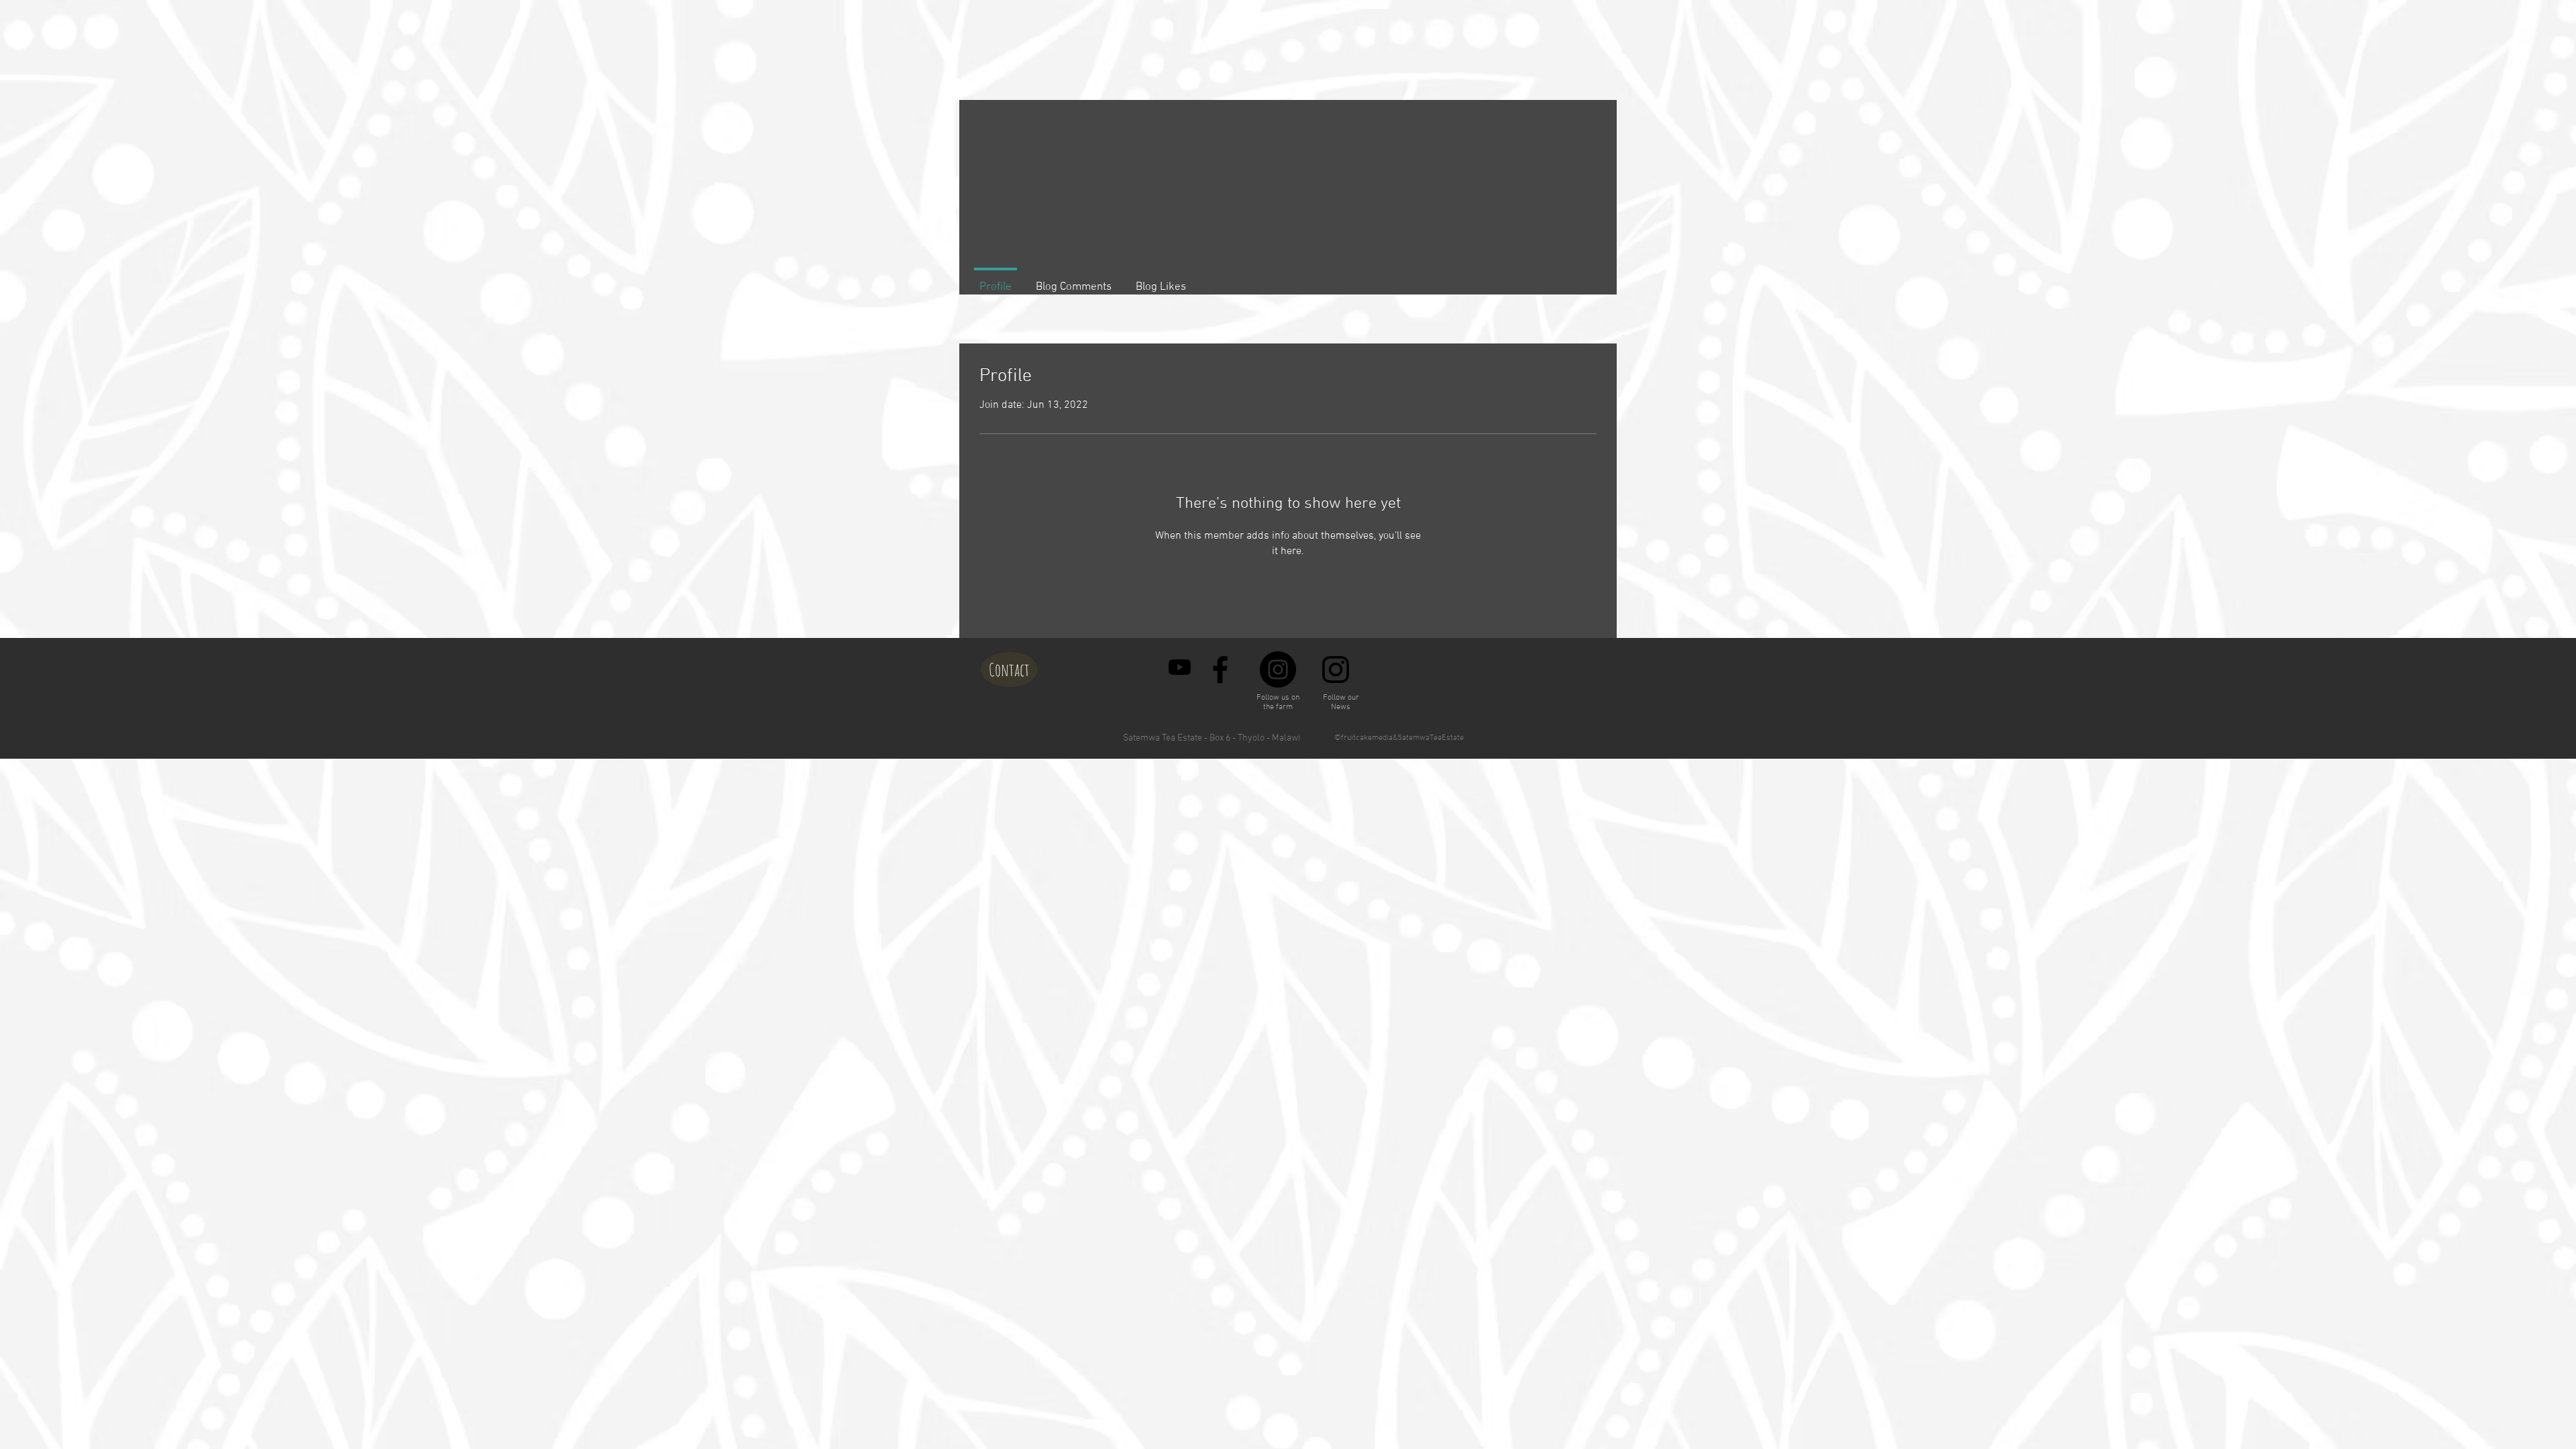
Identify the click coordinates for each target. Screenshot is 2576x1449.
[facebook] (1220, 669)
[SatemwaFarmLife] (1180, 667)
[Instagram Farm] (1278, 669)
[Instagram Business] (1336, 669)
